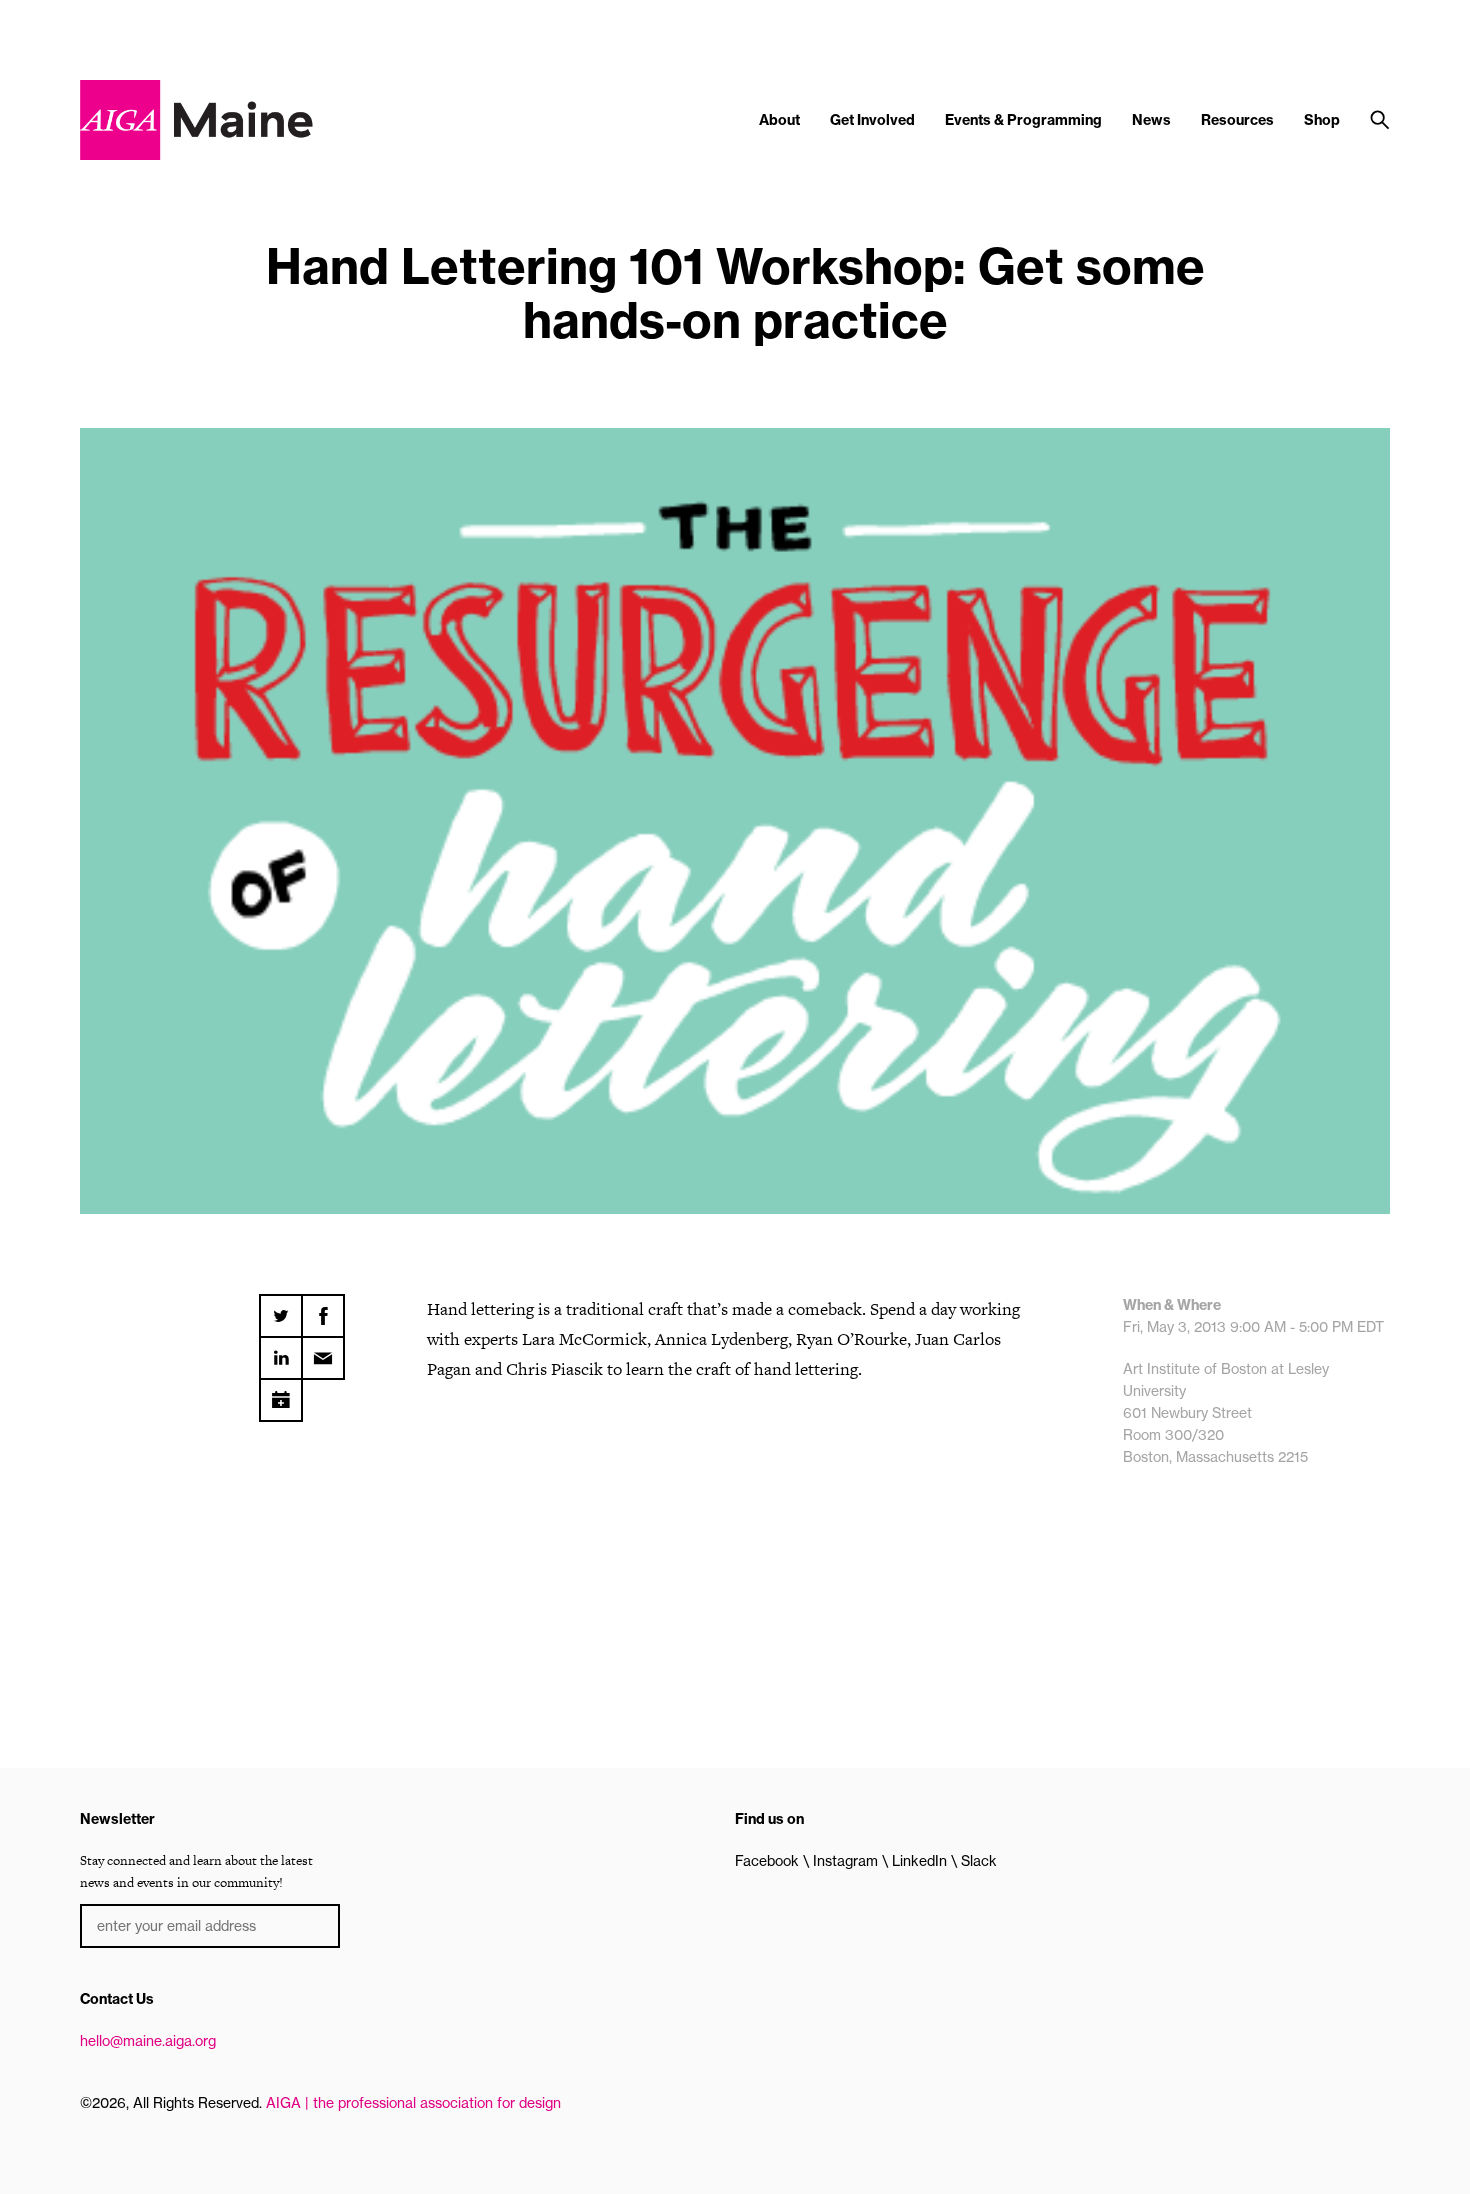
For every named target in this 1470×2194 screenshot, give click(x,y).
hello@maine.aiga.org (148, 2041)
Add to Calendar (281, 1393)
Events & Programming (1023, 120)
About (779, 120)
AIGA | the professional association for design (413, 2103)
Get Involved (872, 120)
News (1151, 120)
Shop (1322, 120)
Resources (1237, 120)
